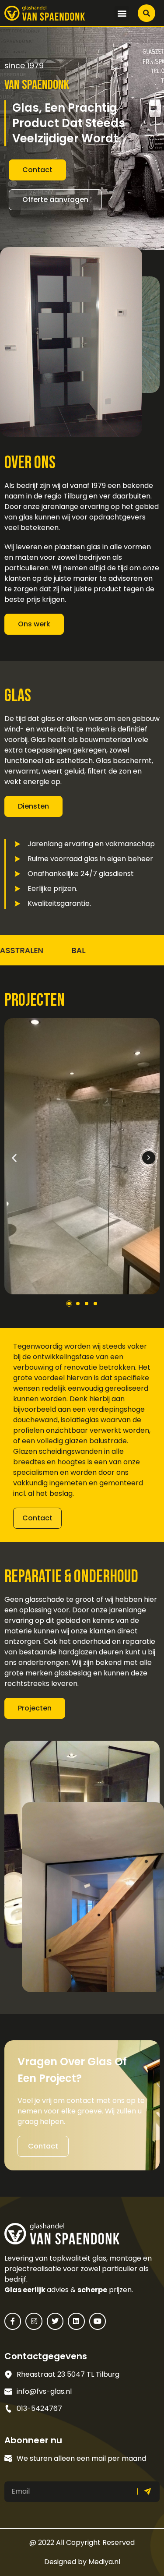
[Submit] (149, 2492)
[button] (122, 13)
